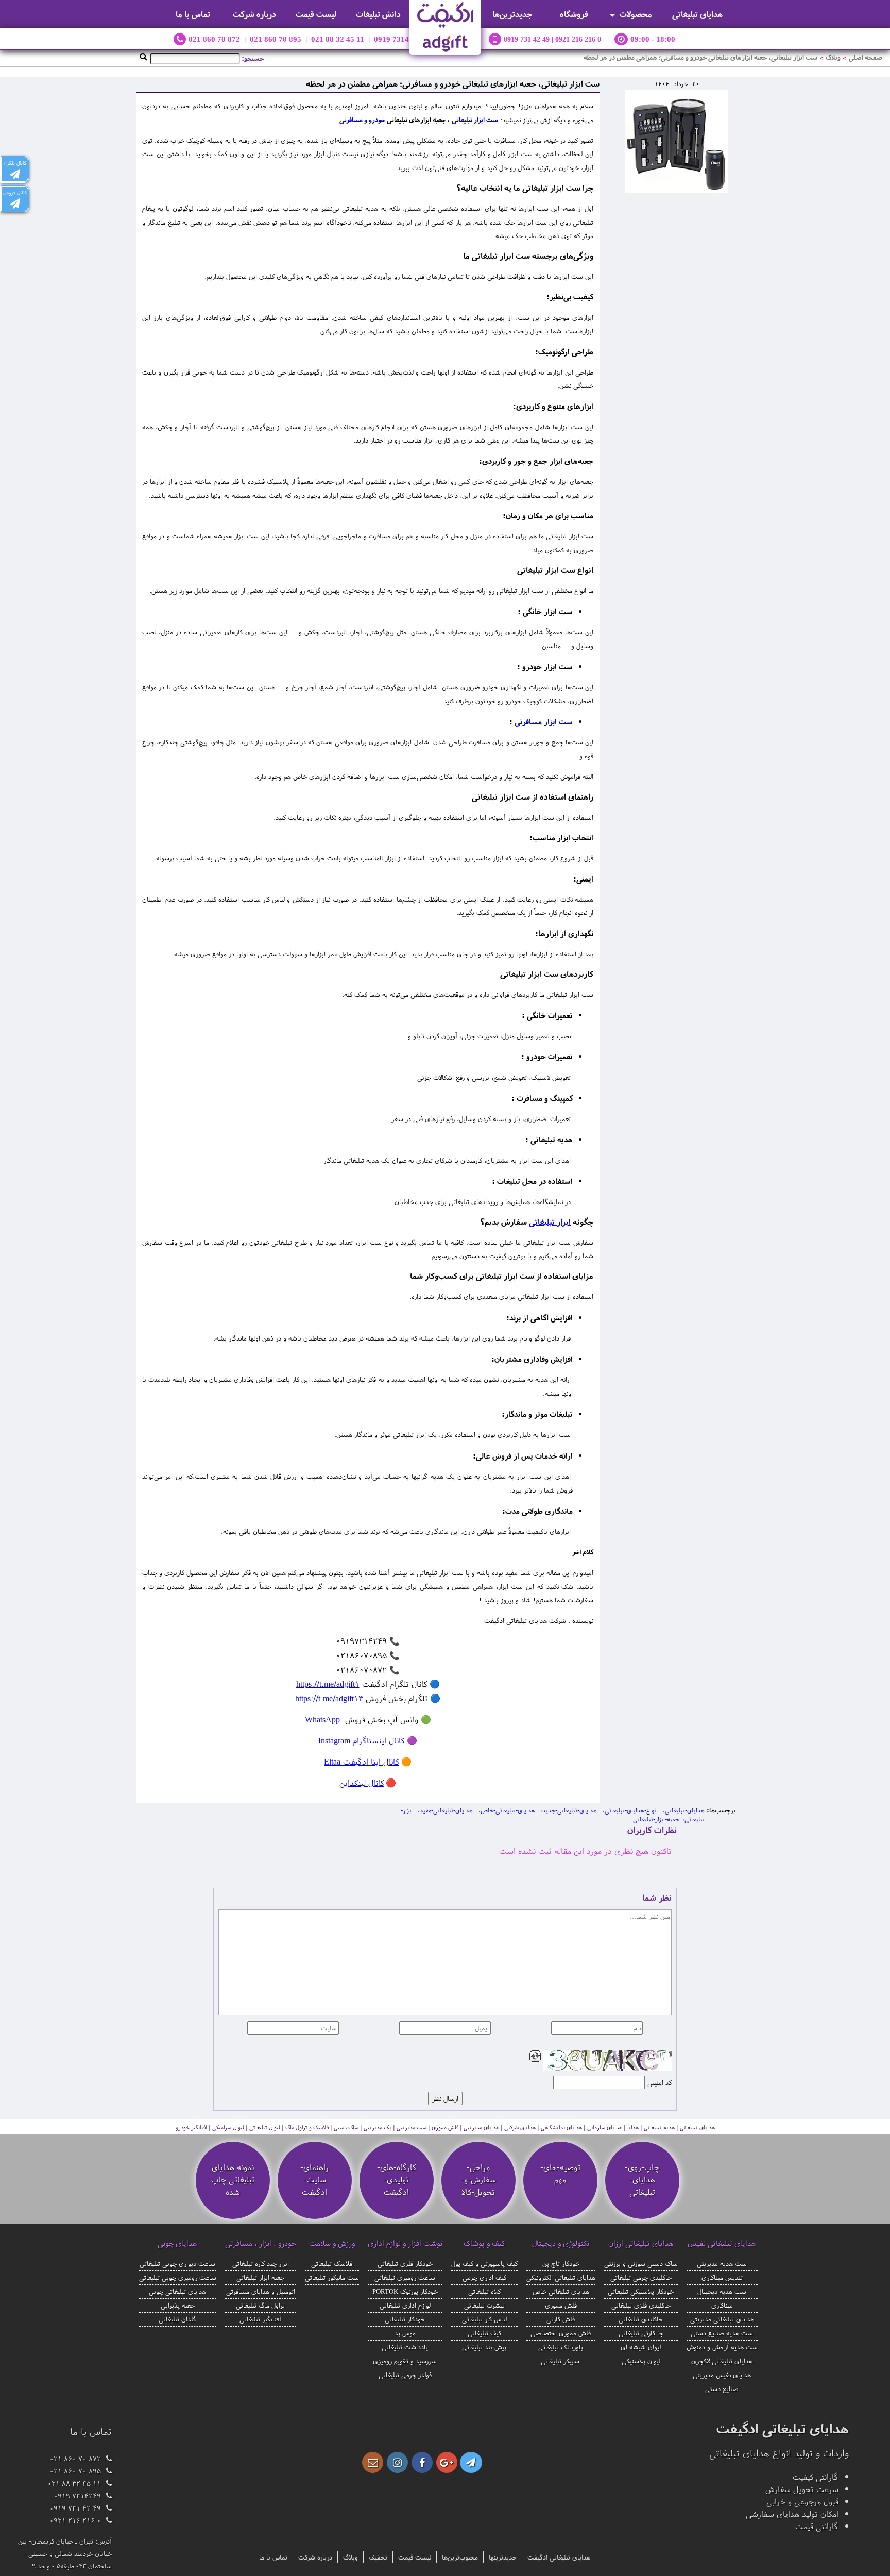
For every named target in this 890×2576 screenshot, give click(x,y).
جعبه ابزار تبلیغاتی (260, 2277)
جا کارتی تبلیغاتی (641, 2333)
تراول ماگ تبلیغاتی (260, 2305)
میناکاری (722, 2305)
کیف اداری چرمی (484, 2277)
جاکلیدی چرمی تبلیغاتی (641, 2277)
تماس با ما (193, 14)
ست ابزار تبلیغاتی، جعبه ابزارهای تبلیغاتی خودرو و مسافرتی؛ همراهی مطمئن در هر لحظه (700, 57)
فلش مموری (561, 2305)
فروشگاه (574, 14)
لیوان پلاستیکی (641, 2361)
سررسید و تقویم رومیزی (405, 2361)
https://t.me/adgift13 (329, 1698)
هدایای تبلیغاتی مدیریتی (722, 2319)
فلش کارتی (561, 2319)
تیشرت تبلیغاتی (484, 2305)
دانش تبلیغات (378, 14)
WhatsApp (322, 1719)
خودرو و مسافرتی (362, 120)
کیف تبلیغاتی (484, 2333)
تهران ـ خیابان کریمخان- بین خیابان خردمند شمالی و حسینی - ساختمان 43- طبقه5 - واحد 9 (65, 2553)
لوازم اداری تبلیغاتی (405, 2305)
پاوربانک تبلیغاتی (561, 2347)
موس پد (405, 2333)
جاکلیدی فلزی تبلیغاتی (641, 2305)
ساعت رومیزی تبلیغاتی (405, 2277)
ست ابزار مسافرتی (544, 722)
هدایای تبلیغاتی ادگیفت (559, 2557)
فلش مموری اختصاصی (561, 2333)
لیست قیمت (316, 14)
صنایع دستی (722, 2388)
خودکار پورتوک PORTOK (405, 2291)
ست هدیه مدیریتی (722, 2263)
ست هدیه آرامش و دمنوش (722, 2347)
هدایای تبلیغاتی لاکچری (722, 2361)
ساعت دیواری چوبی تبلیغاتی (177, 2263)
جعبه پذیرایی (178, 2305)
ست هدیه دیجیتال (722, 2291)
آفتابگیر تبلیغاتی (260, 2319)
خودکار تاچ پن (561, 2263)
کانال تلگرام (15, 163)
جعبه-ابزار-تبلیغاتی (656, 1819)
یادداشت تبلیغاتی (405, 2347)
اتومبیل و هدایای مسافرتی (261, 2291)
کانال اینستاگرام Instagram (361, 1740)
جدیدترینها (503, 2557)
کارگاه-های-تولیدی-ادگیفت (396, 2179)
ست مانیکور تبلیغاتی (332, 2277)
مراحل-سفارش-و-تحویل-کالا (478, 2179)
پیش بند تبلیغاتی (484, 2347)
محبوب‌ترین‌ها (460, 2557)
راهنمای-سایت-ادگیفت (314, 2179)
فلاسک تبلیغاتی (332, 2263)
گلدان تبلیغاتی (177, 2319)
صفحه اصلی (866, 57)
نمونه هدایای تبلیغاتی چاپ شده (233, 2179)
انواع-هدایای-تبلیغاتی (631, 1810)
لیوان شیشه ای (641, 2347)
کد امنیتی (660, 2082)
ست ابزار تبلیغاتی (475, 120)
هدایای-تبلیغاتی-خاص (508, 1810)
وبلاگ (833, 57)
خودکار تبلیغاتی (405, 2319)
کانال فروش (15, 192)
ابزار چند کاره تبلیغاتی (261, 2263)
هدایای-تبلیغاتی (685, 1810)
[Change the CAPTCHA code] (535, 2056)
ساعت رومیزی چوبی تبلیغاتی (178, 2277)
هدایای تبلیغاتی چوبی (177, 2291)
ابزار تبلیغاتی (550, 1222)
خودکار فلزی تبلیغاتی (405, 2263)
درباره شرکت (254, 14)
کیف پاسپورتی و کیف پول (484, 2263)
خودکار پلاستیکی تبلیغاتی (641, 2291)
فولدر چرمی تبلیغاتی (405, 2375)
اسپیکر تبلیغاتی (561, 2361)
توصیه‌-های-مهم (560, 2173)
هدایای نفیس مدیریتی (722, 2375)
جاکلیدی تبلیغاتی (641, 2319)
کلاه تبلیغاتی (484, 2291)
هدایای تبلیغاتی (697, 14)
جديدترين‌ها (512, 14)
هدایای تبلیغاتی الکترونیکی (561, 2277)
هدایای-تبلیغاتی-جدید (570, 1810)
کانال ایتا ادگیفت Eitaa (361, 1761)
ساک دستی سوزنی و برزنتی (641, 2263)
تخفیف (378, 2557)
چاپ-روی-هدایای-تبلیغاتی (642, 2179)
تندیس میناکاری (722, 2277)
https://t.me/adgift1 (328, 1684)
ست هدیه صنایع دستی (722, 2333)
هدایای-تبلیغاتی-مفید (446, 1810)
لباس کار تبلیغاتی (484, 2319)
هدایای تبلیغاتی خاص (561, 2291)
